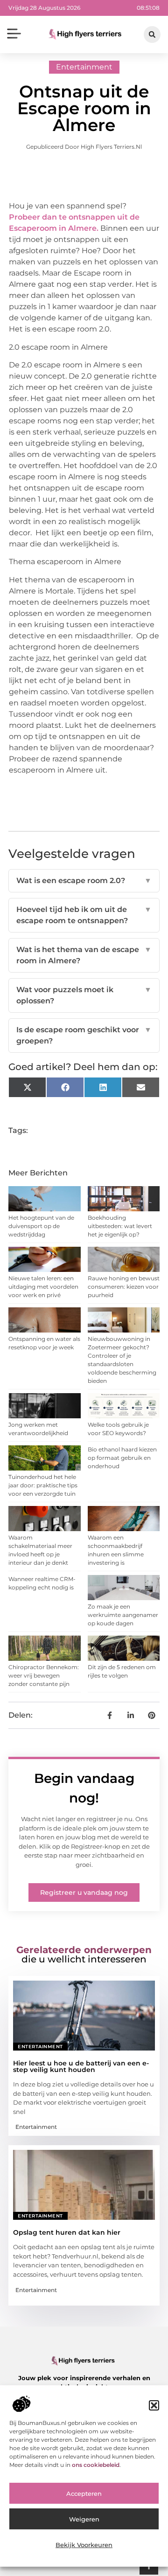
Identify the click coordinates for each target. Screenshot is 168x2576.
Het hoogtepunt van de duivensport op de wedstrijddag (41, 1226)
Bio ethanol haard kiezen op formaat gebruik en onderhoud (122, 1458)
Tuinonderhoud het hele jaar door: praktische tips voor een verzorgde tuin (43, 1485)
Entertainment (84, 67)
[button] (154, 2405)
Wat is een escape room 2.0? (84, 881)
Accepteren (84, 2493)
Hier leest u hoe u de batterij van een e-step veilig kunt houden (81, 2066)
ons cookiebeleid (96, 2465)
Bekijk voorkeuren (84, 2545)
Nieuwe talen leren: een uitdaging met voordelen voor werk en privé (43, 1287)
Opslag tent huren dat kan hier (67, 2232)
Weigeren (84, 2519)
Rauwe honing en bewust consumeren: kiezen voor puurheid (124, 1287)
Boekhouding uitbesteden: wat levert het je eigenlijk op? (120, 1226)
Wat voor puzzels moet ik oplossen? (84, 995)
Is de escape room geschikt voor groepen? (84, 1035)
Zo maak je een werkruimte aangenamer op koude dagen (123, 1615)
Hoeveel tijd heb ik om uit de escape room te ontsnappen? (84, 915)
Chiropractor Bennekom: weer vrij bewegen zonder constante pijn (44, 1675)
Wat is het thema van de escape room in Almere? (84, 955)
